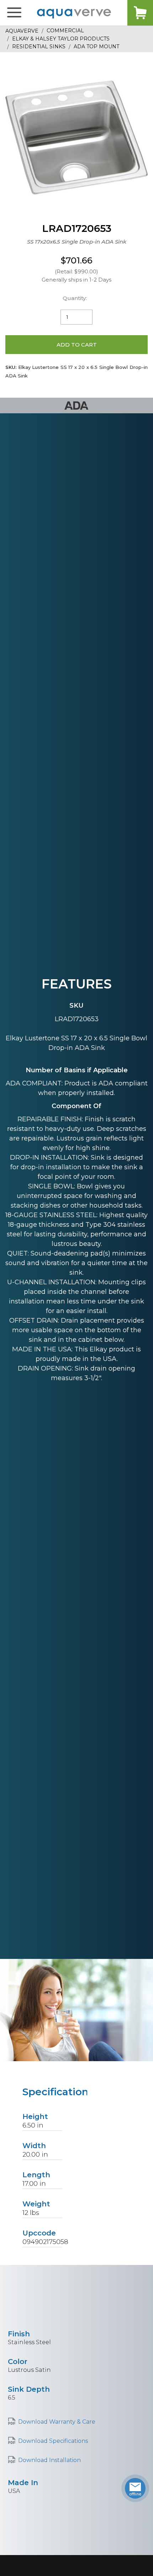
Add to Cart (77, 345)
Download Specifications (53, 2441)
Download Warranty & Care (57, 2422)
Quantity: (75, 298)
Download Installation (49, 2460)
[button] (14, 13)
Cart (140, 13)
